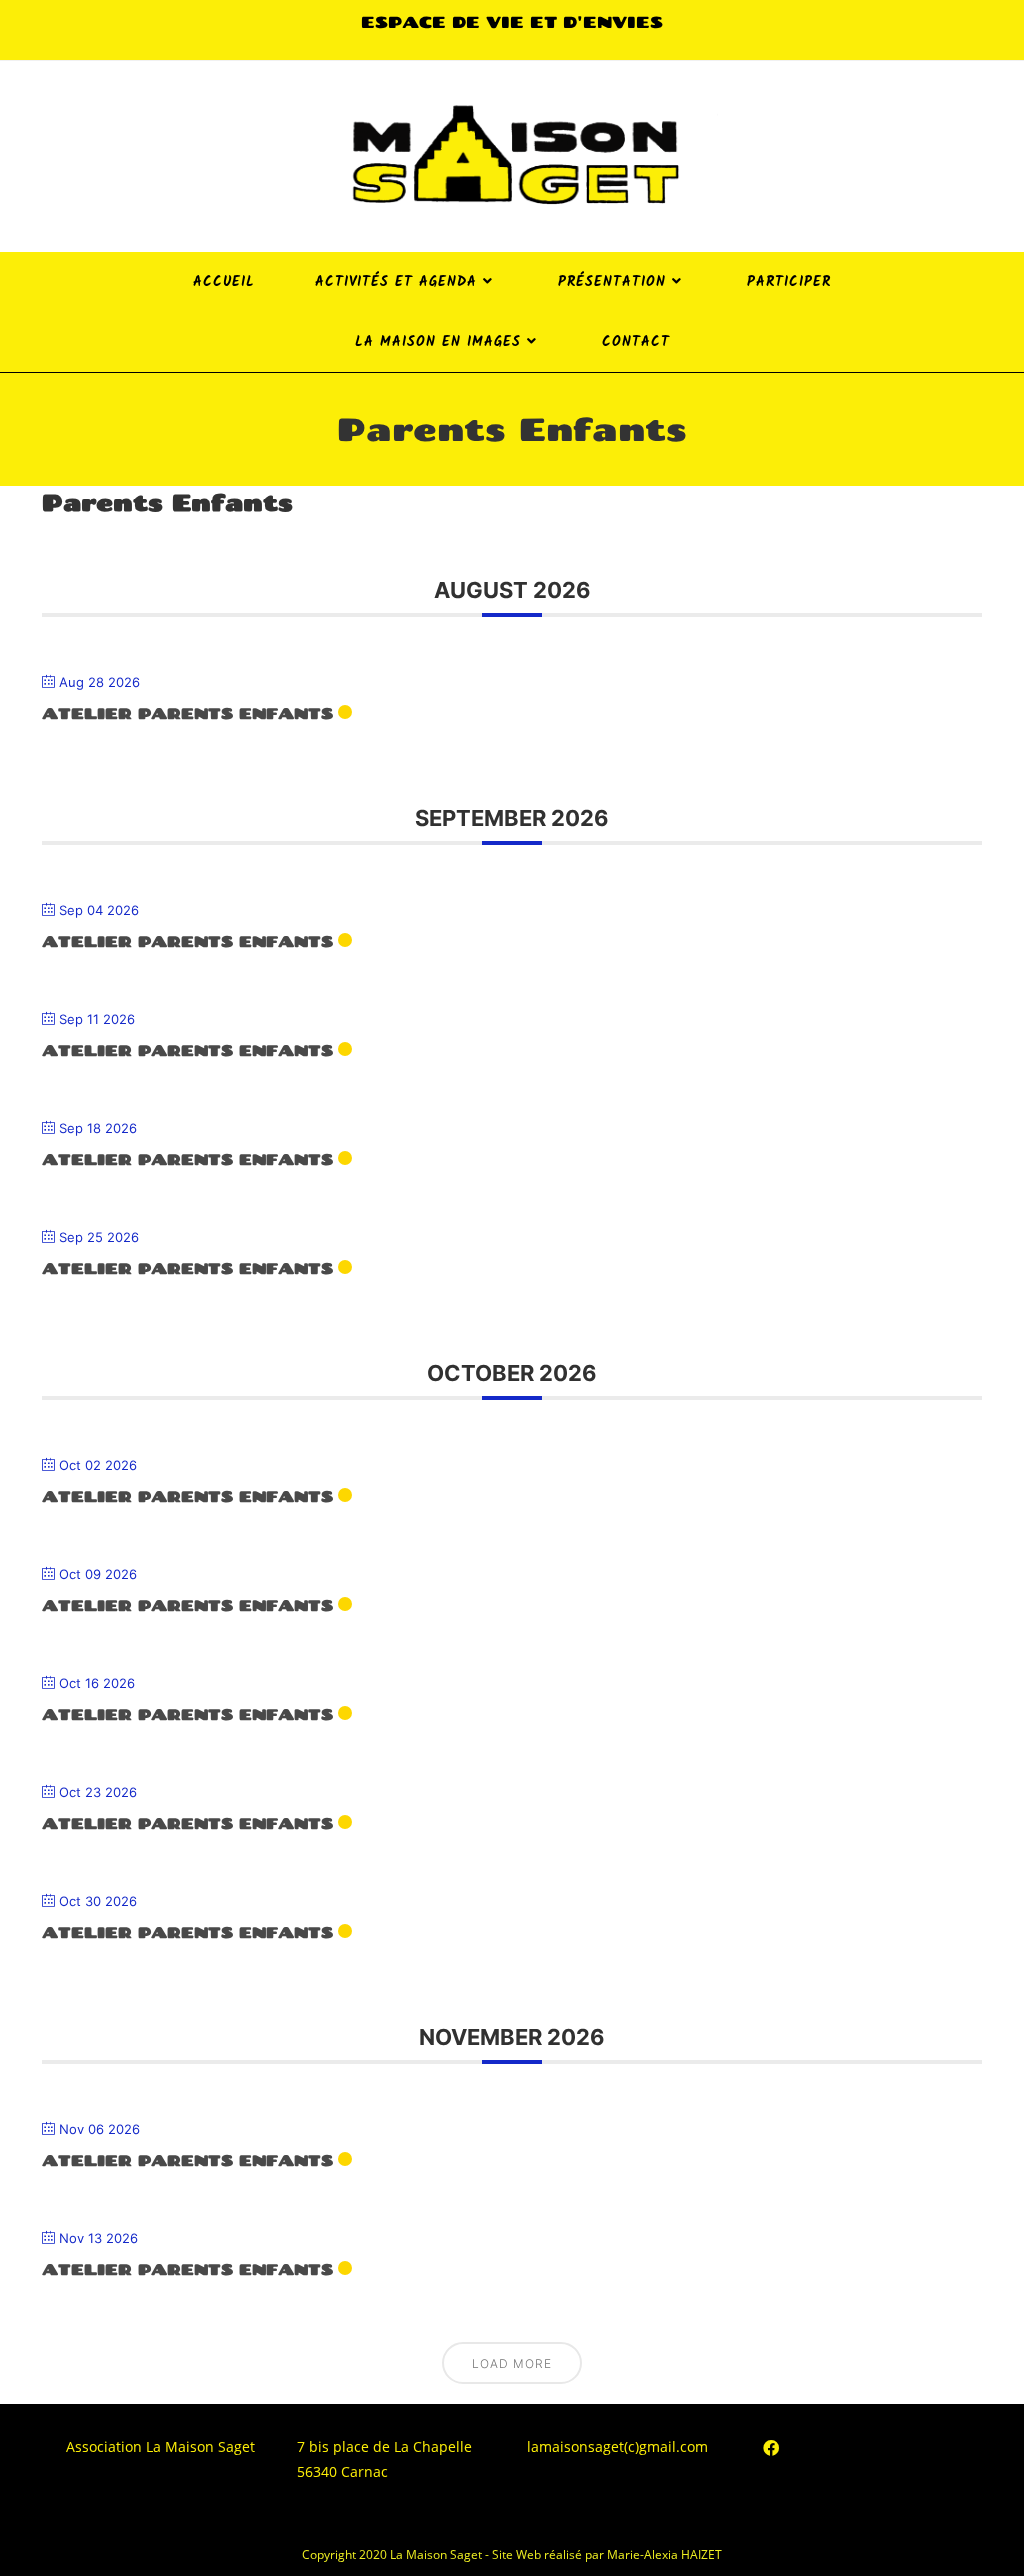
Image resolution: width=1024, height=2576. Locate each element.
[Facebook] (771, 2448)
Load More (512, 2363)
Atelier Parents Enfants (187, 713)
